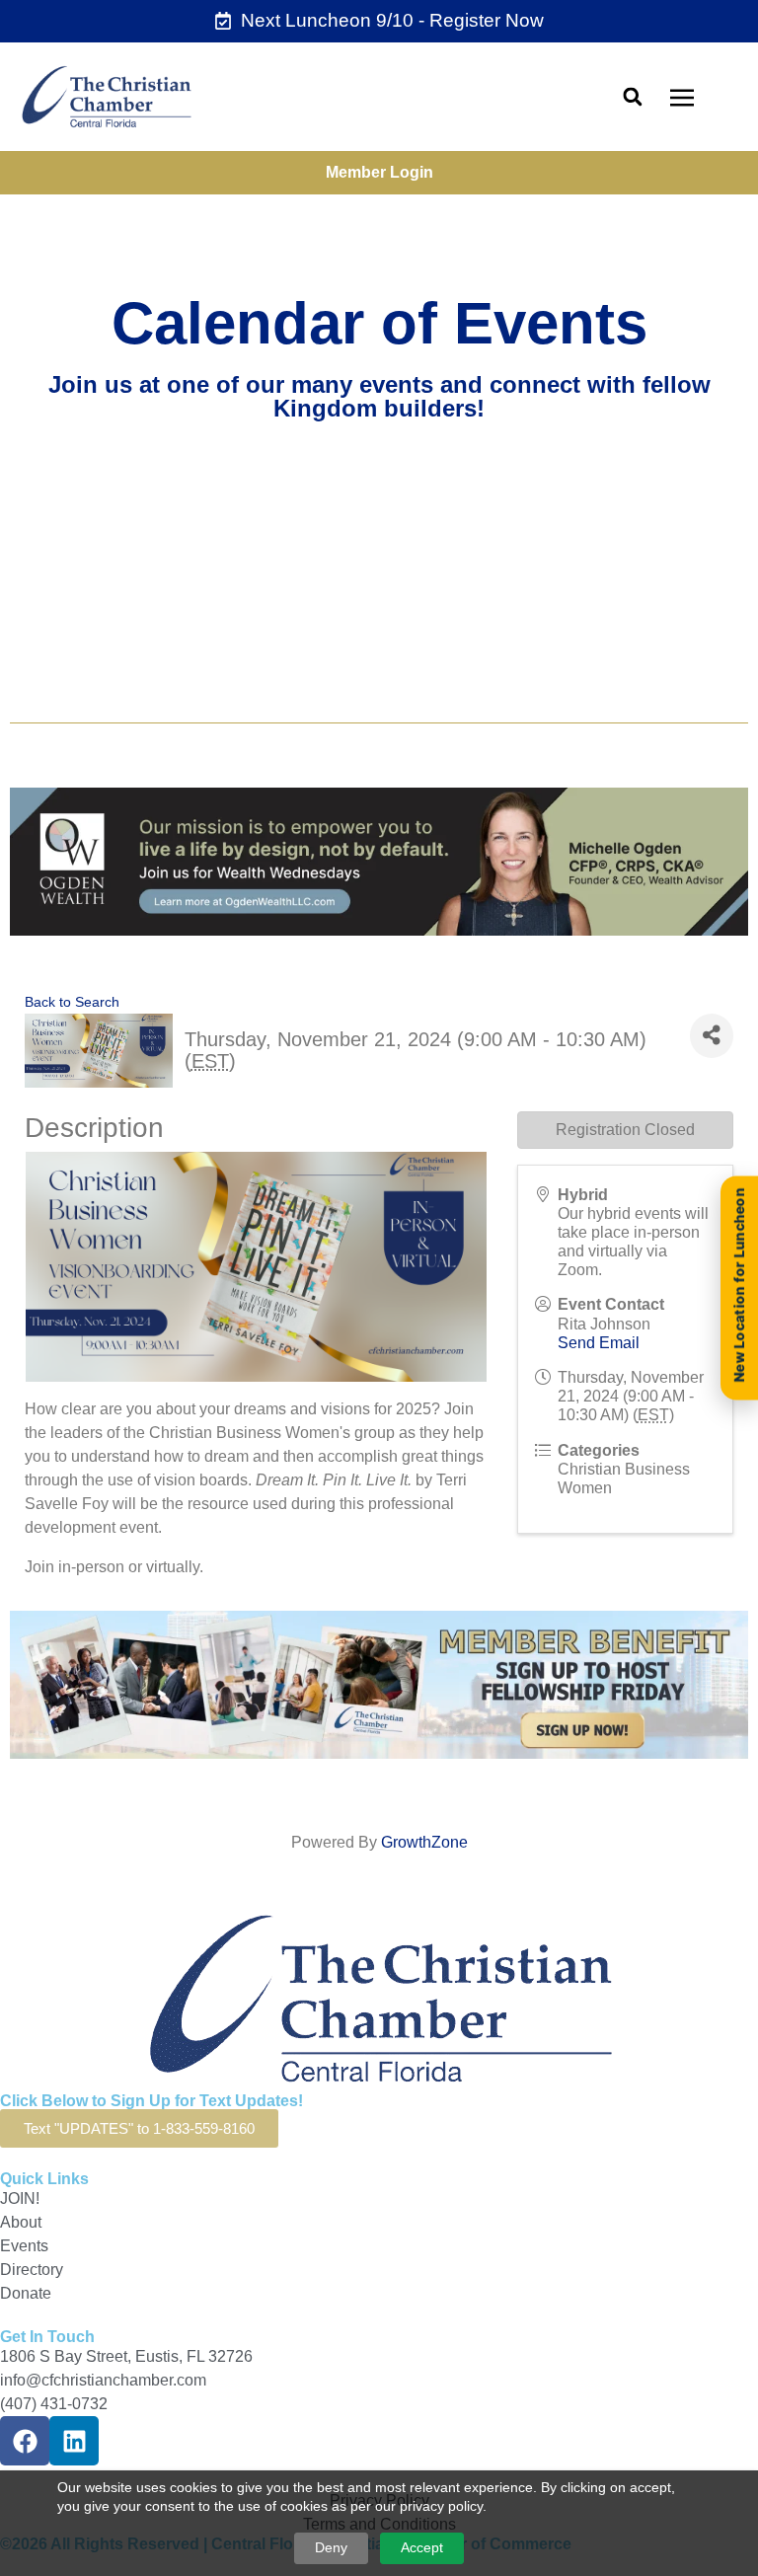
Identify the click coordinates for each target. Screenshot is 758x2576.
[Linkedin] (74, 2441)
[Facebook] (25, 2441)
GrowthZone (424, 1842)
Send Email (599, 1343)
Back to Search (72, 1002)
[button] (632, 96)
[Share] (712, 1036)
